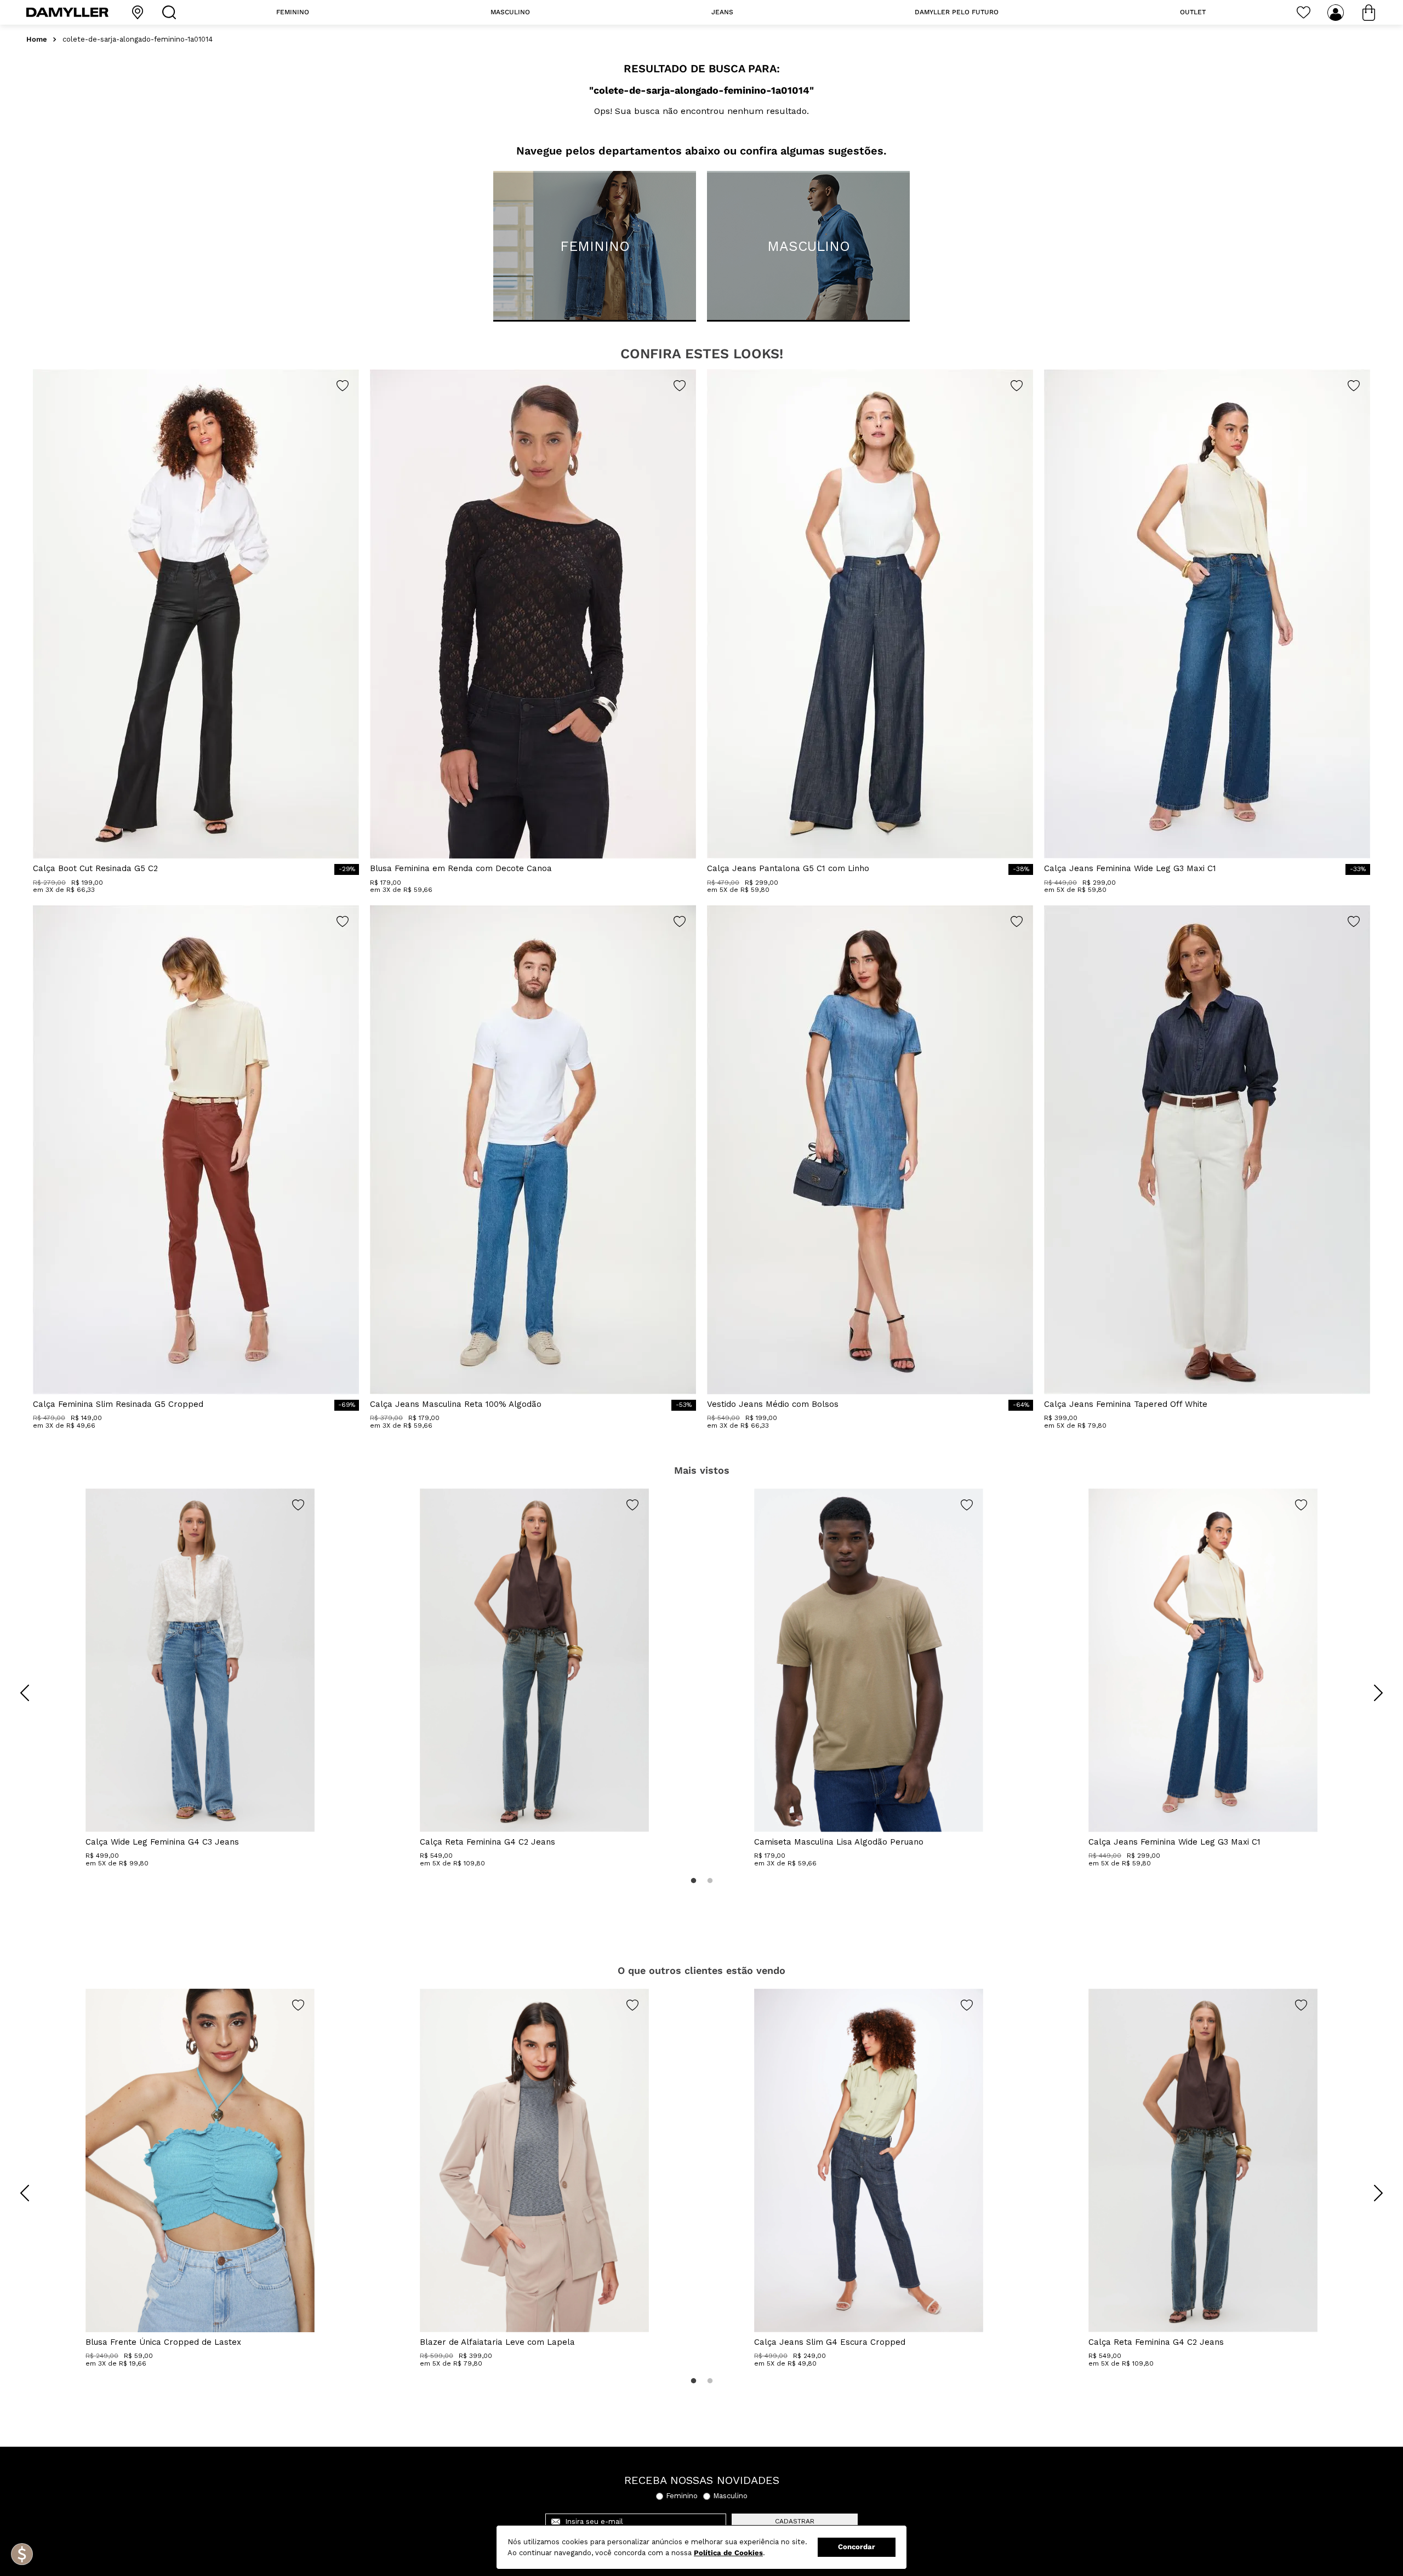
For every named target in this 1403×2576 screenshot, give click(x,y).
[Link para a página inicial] (37, 40)
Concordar (857, 2547)
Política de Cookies (728, 2553)
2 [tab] (710, 1881)
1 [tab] (693, 1881)
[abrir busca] (172, 12)
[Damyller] (67, 12)
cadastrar (795, 2521)
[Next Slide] (1378, 1693)
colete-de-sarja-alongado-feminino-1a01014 (138, 39)
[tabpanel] (200, 1678)
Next (1370, 1685)
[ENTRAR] (1337, 13)
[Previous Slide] (25, 1693)
